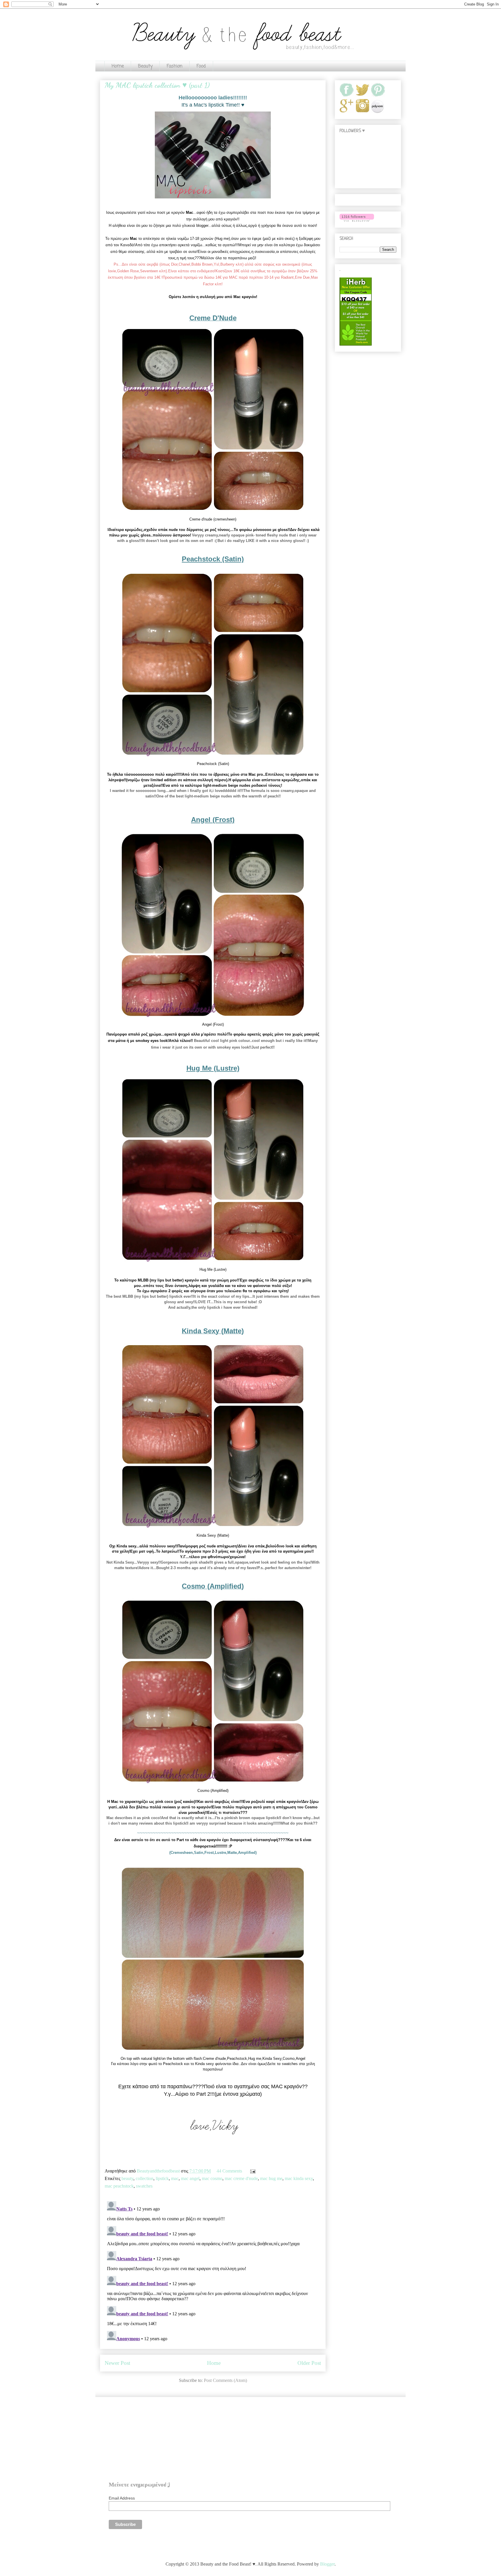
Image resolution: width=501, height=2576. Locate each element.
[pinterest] (378, 96)
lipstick (162, 2178)
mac (175, 2178)
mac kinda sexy (299, 2178)
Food (201, 66)
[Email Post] (252, 2171)
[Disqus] (213, 2271)
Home (118, 66)
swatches (144, 2186)
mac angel (190, 2178)
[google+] (347, 112)
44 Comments (229, 2171)
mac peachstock (119, 2186)
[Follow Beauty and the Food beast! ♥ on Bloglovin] (357, 221)
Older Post (309, 2363)
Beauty (145, 66)
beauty (127, 2178)
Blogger (327, 2564)
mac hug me (271, 2178)
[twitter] (362, 96)
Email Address (122, 2498)
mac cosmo (212, 2178)
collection (145, 2178)
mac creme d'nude (241, 2178)
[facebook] (347, 96)
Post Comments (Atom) (225, 2380)
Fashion (175, 66)
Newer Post (117, 2363)
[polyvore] (377, 112)
